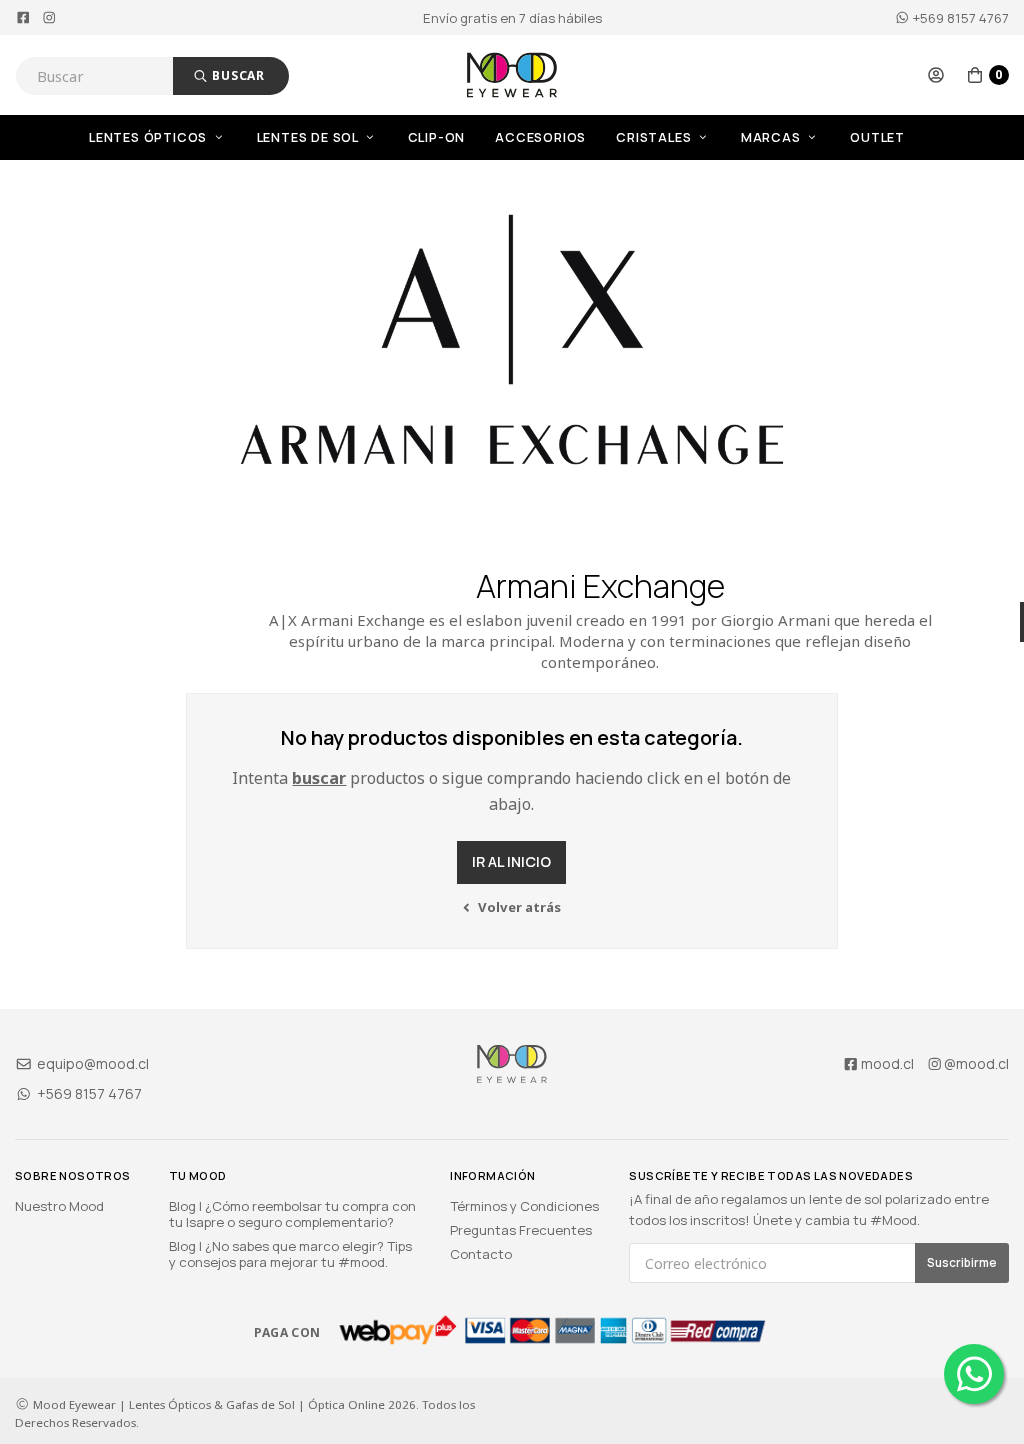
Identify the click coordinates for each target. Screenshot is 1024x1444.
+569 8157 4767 (959, 18)
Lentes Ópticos (150, 137)
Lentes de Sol (309, 137)
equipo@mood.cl (91, 1063)
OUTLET (877, 137)
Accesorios (540, 137)
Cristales (655, 137)
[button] (936, 75)
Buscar (236, 75)
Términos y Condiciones (524, 1206)
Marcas (773, 137)
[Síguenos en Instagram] (49, 18)
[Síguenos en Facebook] (23, 18)
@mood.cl (976, 1063)
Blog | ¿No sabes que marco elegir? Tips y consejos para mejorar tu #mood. (290, 1254)
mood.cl (887, 1063)
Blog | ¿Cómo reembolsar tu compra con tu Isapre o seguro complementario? (292, 1214)
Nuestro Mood (59, 1206)
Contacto (481, 1254)
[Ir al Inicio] (512, 75)
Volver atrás (518, 907)
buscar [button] (319, 778)
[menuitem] (173, 137)
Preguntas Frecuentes (521, 1230)
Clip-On (437, 137)
